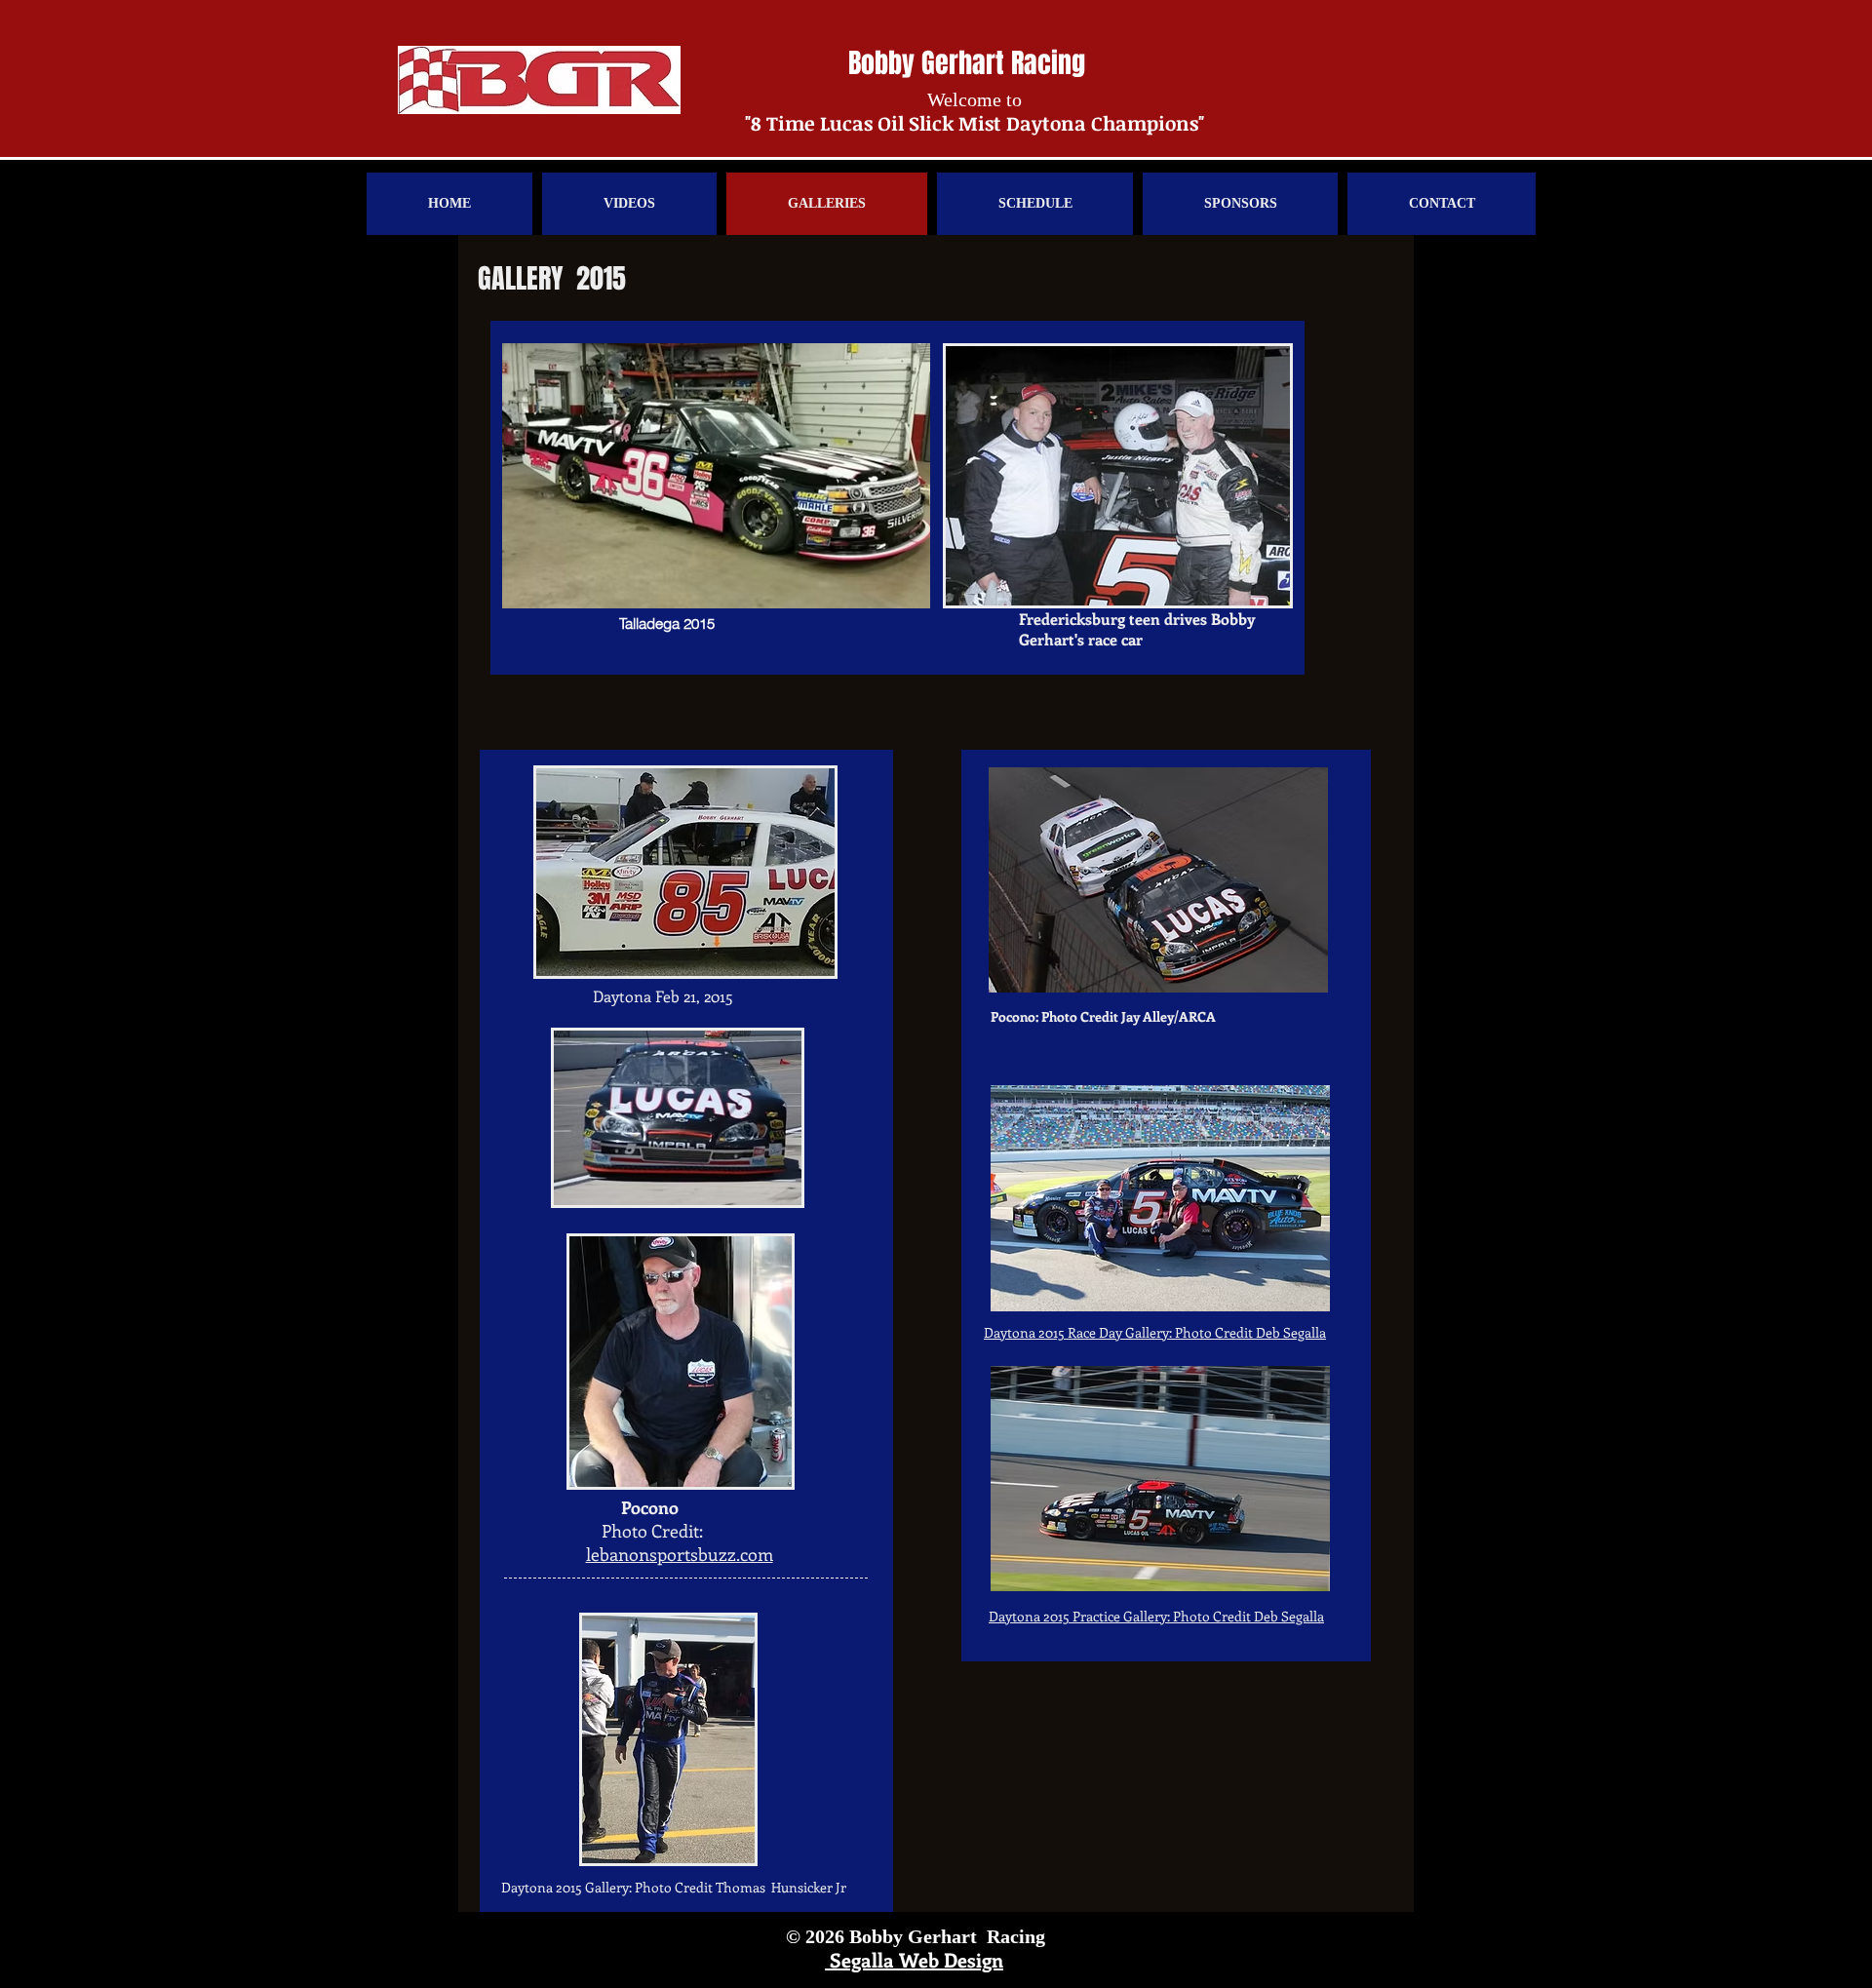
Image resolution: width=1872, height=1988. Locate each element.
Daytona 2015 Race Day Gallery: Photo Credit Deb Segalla (1155, 1332)
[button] (716, 476)
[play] (1249, 588)
